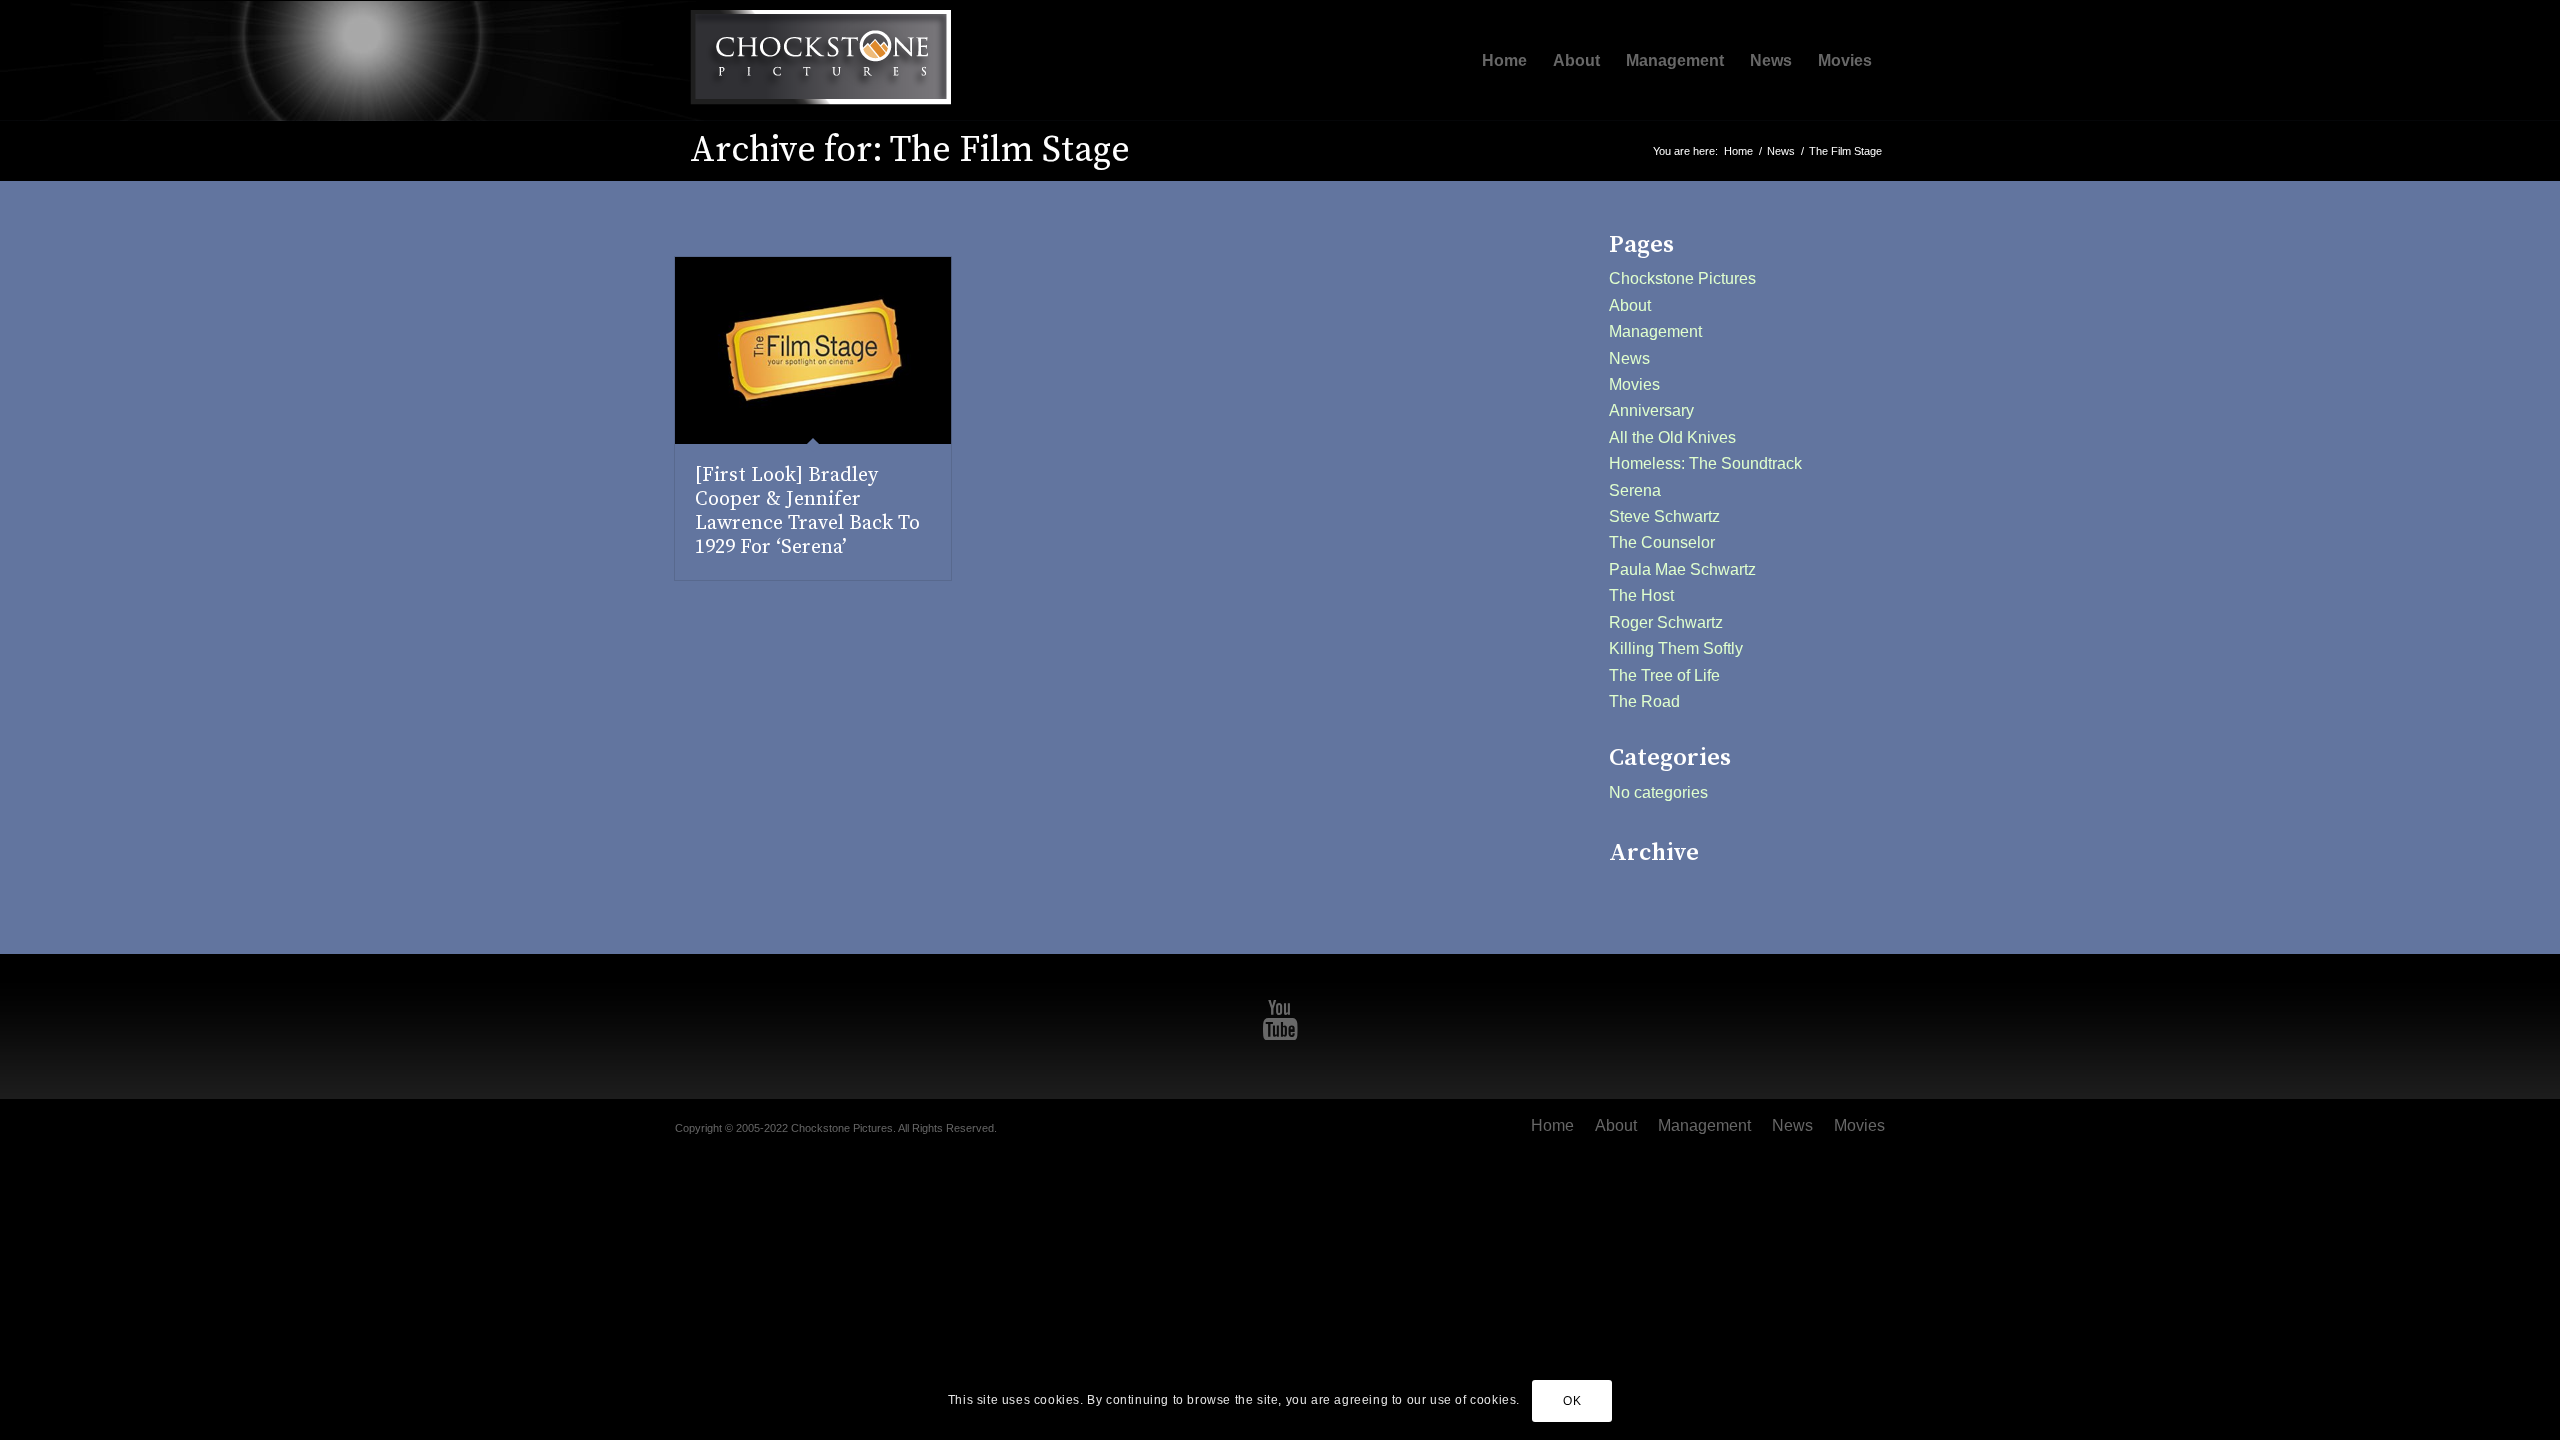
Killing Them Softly (1676, 648)
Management (1655, 331)
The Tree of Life (1664, 675)
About (1630, 305)
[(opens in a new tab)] (813, 350)
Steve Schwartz (1664, 516)
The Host (1641, 595)
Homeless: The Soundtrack (1705, 463)
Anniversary (1651, 410)
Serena (1635, 490)
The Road (1644, 701)
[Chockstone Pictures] (820, 61)
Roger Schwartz (1666, 622)
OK (1572, 1401)
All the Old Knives (1672, 437)
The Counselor (1662, 542)
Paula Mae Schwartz (1682, 569)
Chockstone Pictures (1682, 278)
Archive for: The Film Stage (910, 150)
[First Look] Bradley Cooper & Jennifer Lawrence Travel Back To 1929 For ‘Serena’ (807, 511)
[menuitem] (1504, 61)
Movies (1634, 384)
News (1629, 358)
